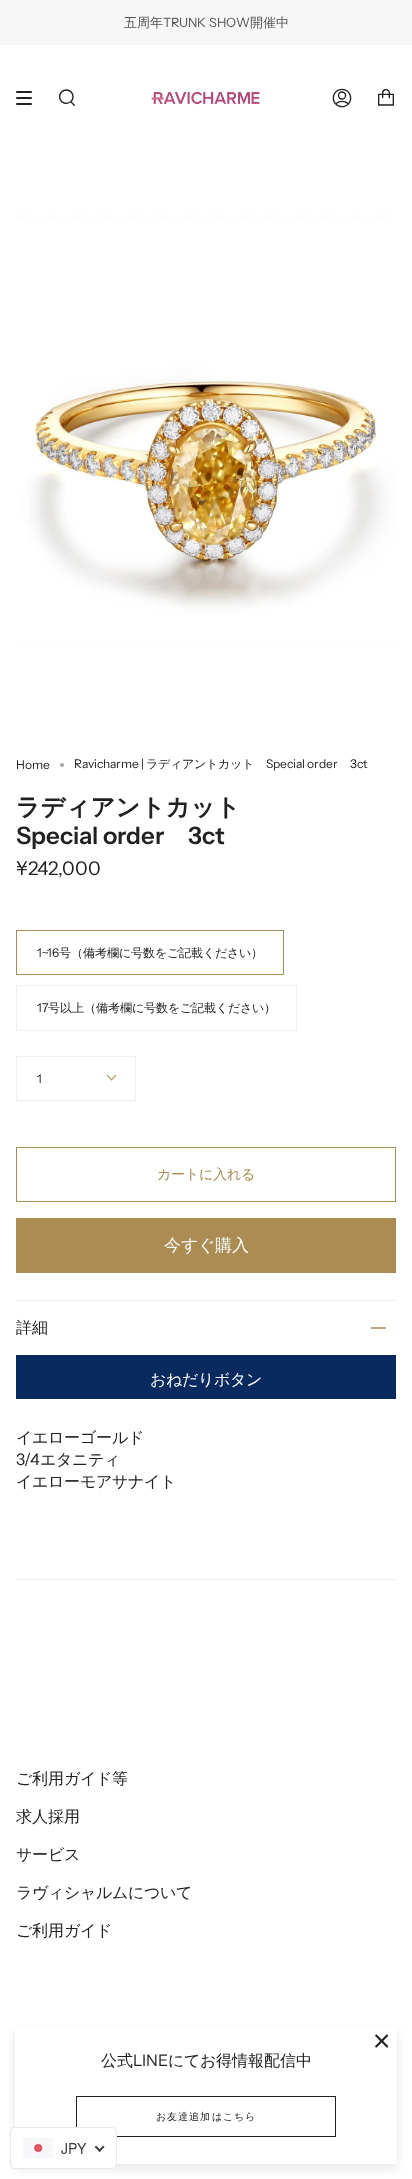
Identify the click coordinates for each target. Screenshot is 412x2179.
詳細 (32, 1327)
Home (33, 764)
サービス (48, 1854)
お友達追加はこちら (206, 2116)
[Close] (382, 2041)
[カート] (386, 97)
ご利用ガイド (64, 1930)
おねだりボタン (206, 1379)
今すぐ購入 (206, 1245)
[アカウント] (342, 97)
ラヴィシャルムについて (104, 1892)
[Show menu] (31, 98)
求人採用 (48, 1816)
